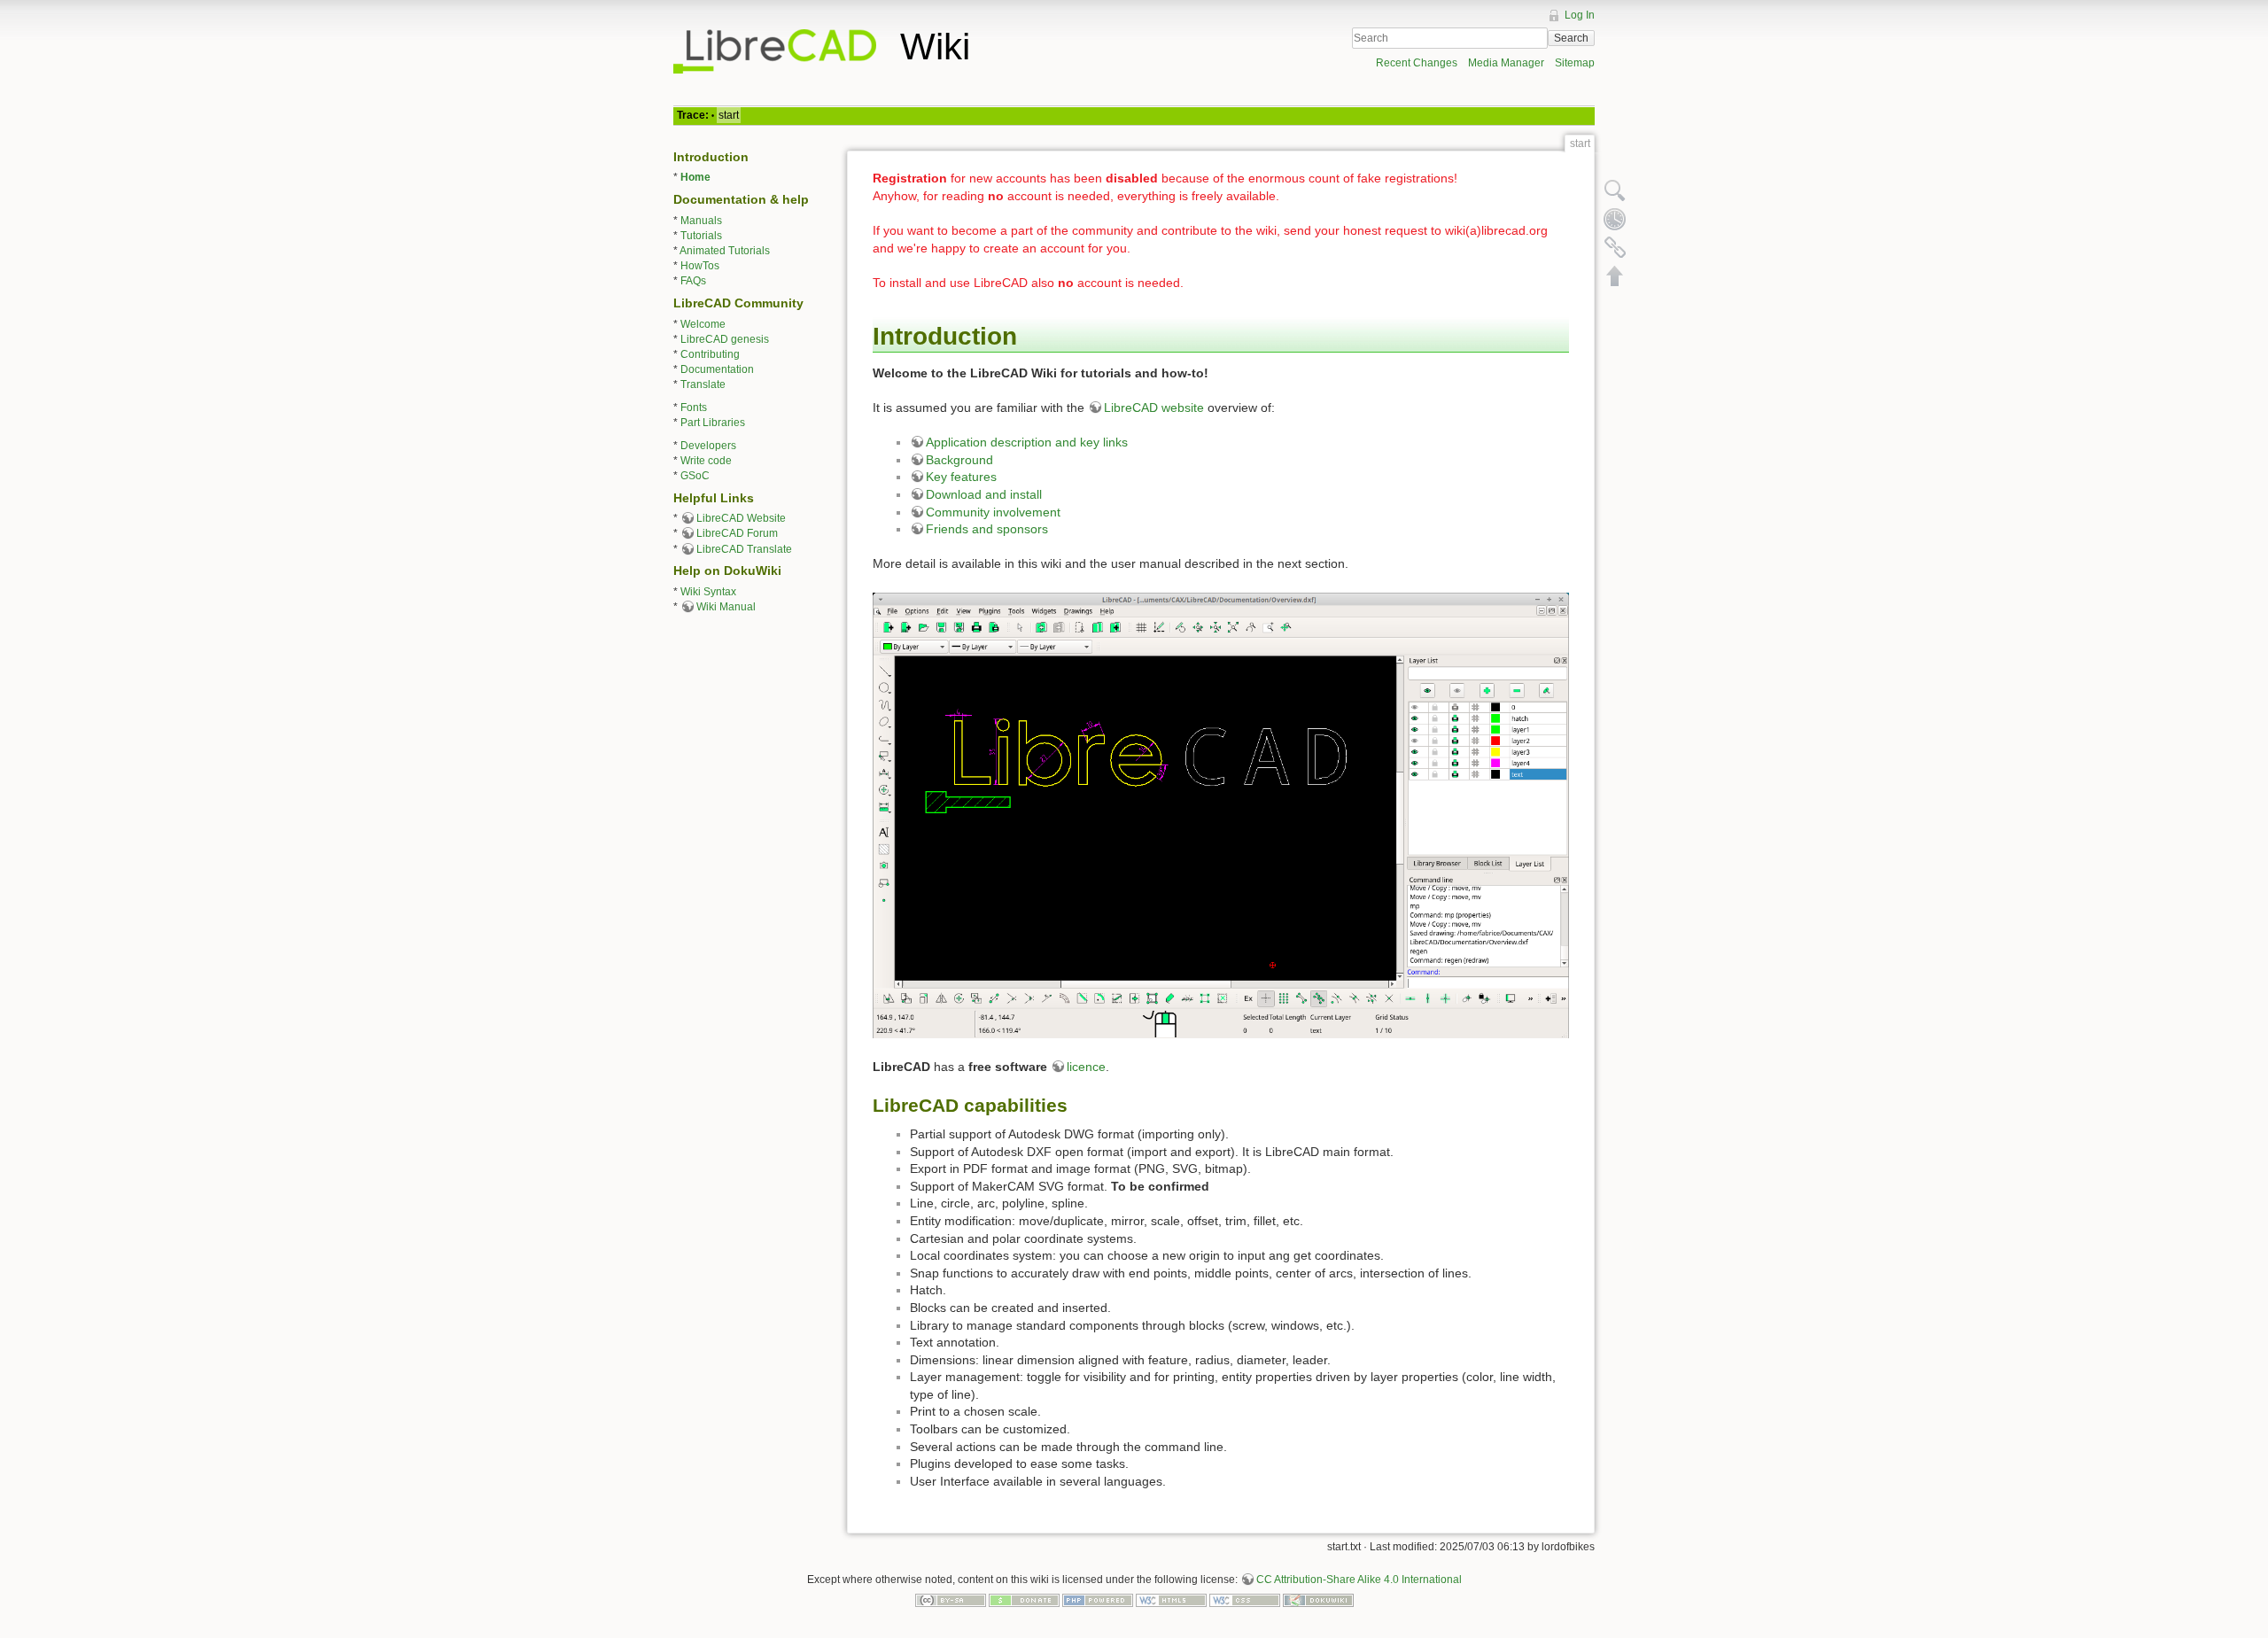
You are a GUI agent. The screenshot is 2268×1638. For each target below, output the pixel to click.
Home (695, 177)
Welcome (703, 324)
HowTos (700, 266)
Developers (708, 446)
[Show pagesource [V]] (1615, 190)
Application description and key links (1027, 442)
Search (1571, 38)
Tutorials (701, 236)
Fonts (694, 408)
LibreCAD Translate (744, 549)
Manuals (701, 221)
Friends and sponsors (987, 529)
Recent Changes (1417, 63)
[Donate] (1024, 1600)
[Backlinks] (1615, 247)
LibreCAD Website (741, 518)
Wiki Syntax (708, 592)
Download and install (984, 494)
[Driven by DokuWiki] (1318, 1600)
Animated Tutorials (725, 251)
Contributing (710, 354)
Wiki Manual (726, 607)
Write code (706, 461)
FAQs (693, 281)
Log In (1580, 15)
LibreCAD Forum (737, 533)
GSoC (695, 476)
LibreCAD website (1154, 408)
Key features (961, 477)
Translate (703, 384)
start (729, 115)
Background (959, 460)
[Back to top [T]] (1615, 276)
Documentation (717, 369)
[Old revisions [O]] (1615, 219)
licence (1086, 1067)
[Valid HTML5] (1171, 1600)
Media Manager (1506, 63)
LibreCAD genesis (725, 339)
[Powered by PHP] (1098, 1600)
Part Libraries (713, 423)
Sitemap (1575, 63)
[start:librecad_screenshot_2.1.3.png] (1221, 815)
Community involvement (993, 512)
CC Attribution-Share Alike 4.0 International (1359, 1580)
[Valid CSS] (1245, 1600)
